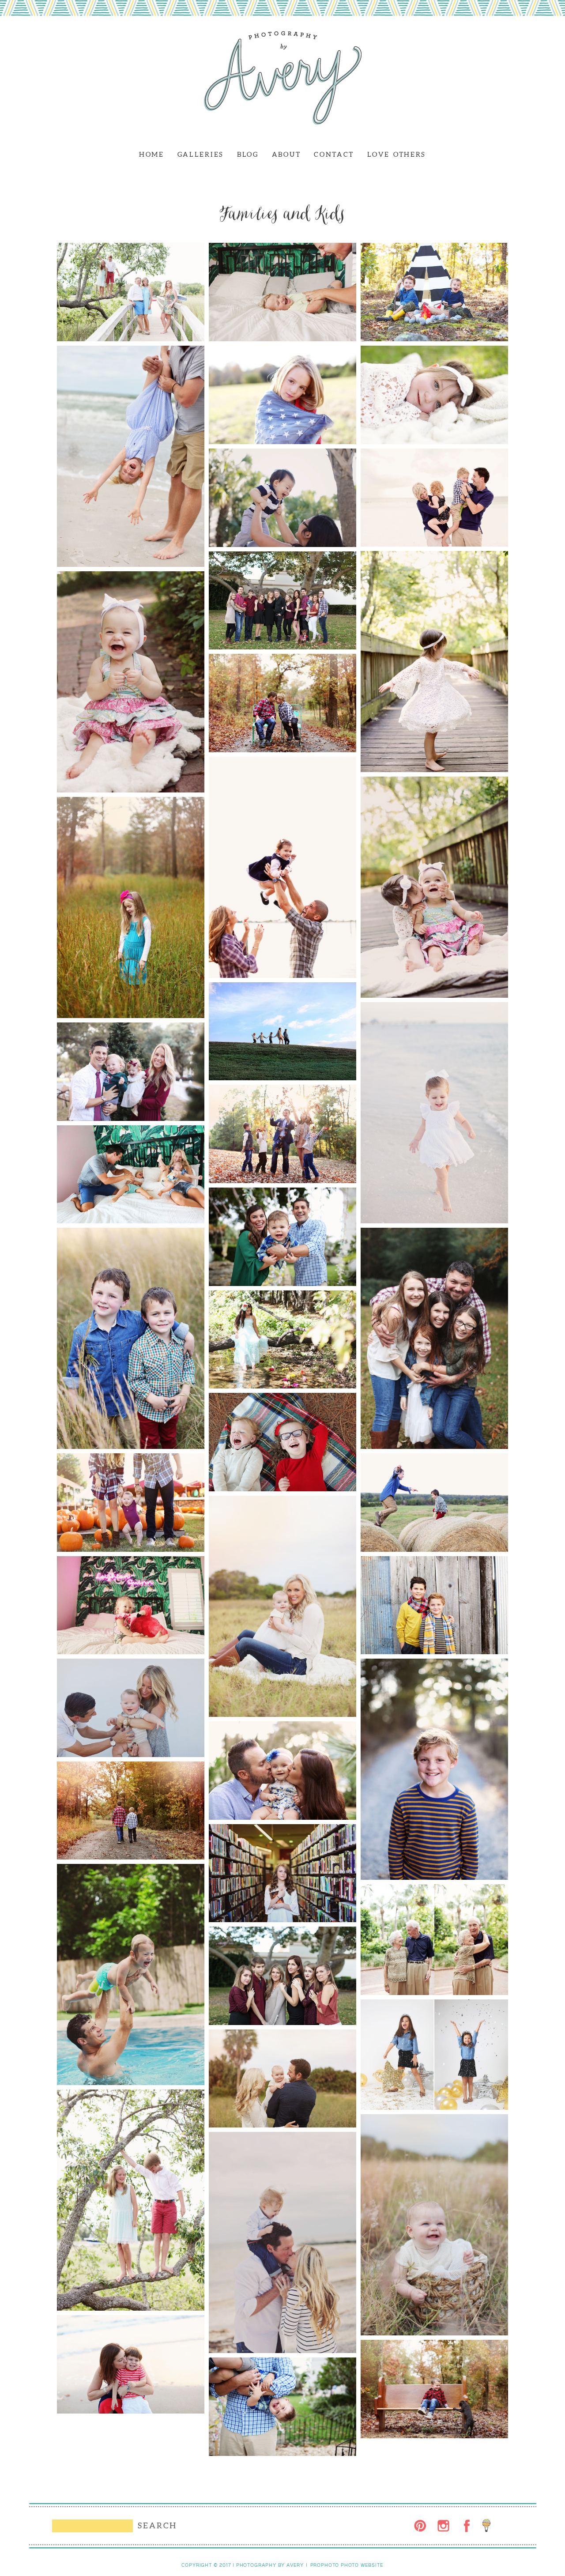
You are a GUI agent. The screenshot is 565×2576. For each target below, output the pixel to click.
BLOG (248, 154)
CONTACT (334, 154)
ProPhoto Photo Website (347, 2565)
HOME (152, 154)
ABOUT (286, 154)
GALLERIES (201, 154)
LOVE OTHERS (397, 154)
